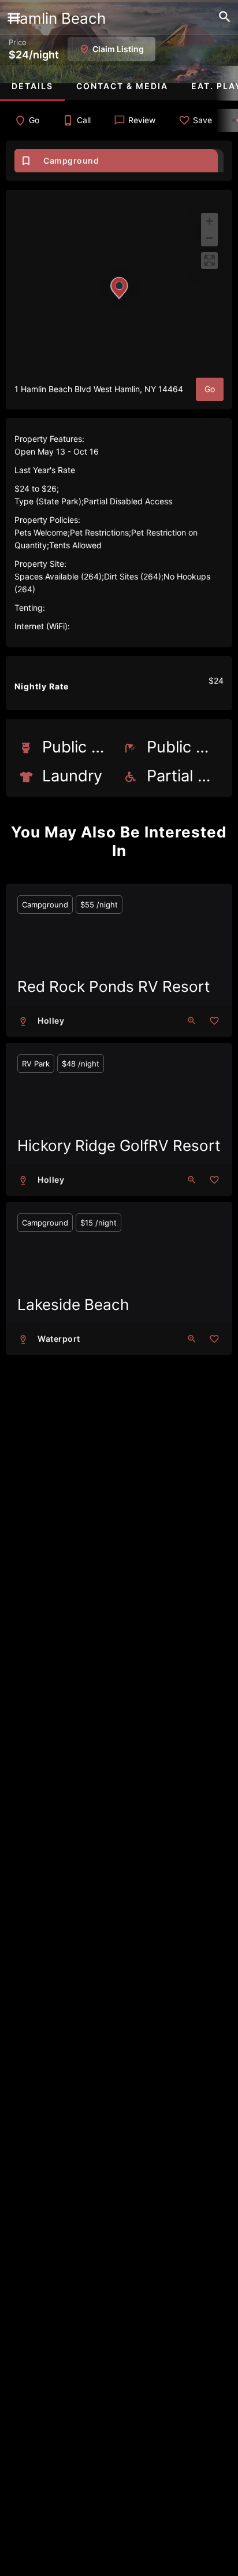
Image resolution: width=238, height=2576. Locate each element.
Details (32, 86)
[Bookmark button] (214, 1021)
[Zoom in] (209, 221)
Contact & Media (122, 86)
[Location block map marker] (119, 288)
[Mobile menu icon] (14, 19)
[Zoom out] (209, 238)
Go (210, 389)
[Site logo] (29, 19)
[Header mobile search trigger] (225, 17)
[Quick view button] (192, 1021)
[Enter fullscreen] (209, 261)
